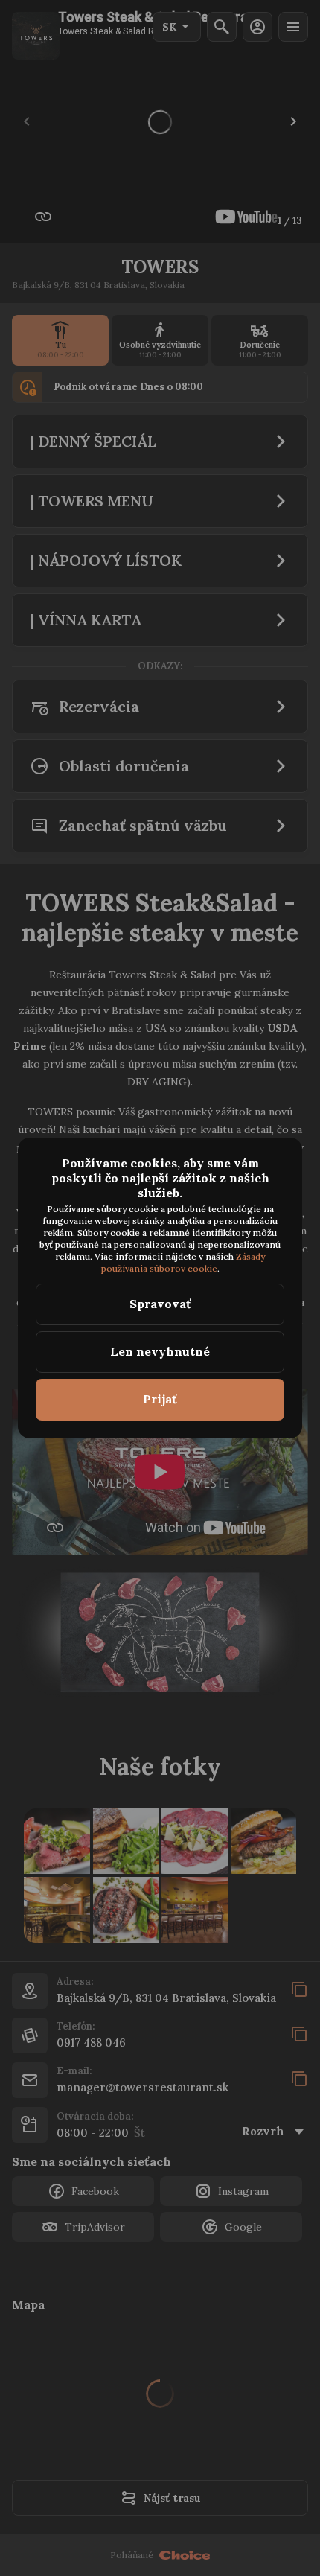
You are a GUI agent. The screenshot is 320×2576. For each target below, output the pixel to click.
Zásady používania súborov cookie (185, 1262)
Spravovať (160, 1304)
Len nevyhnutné (160, 1351)
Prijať (160, 1399)
